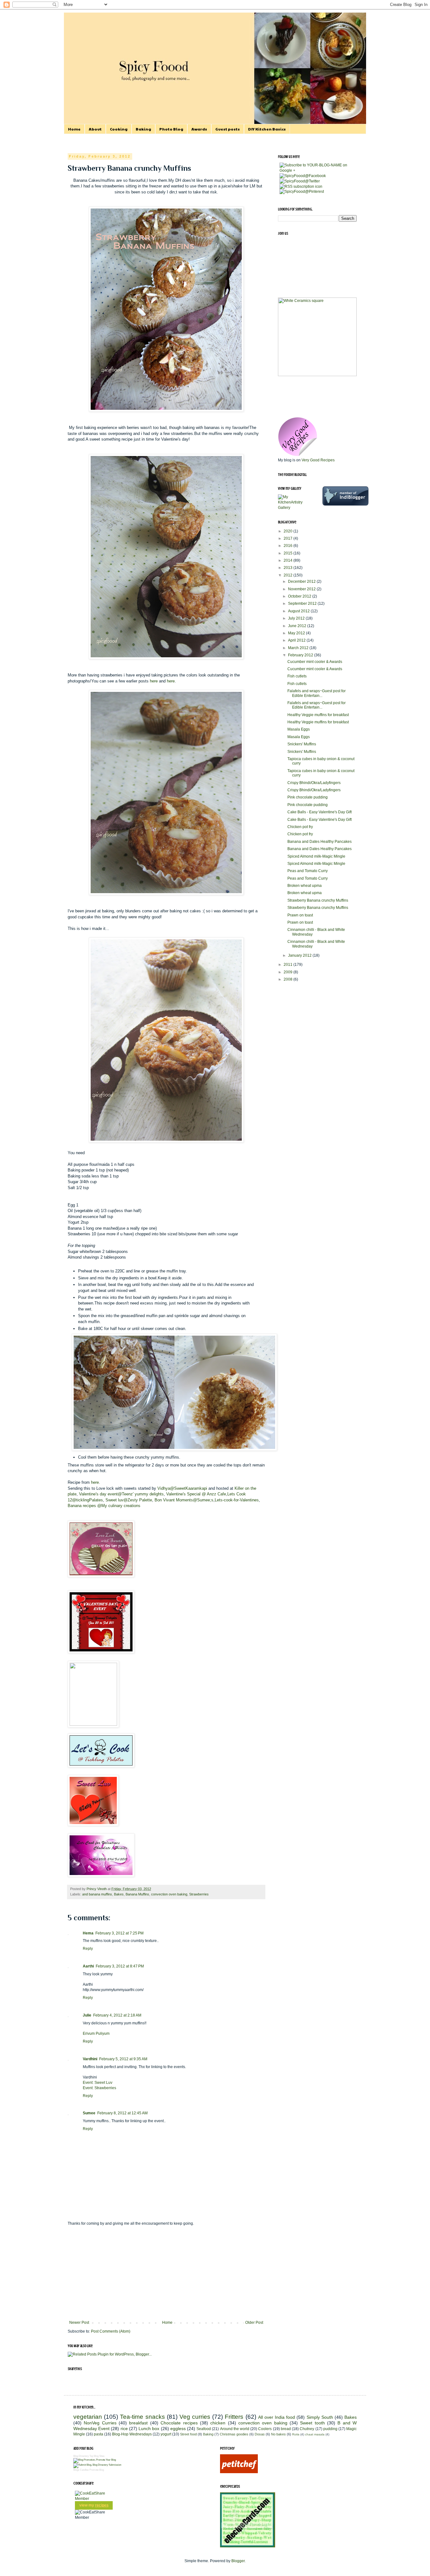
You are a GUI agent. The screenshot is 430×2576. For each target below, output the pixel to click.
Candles (84, 2470)
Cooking (119, 129)
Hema (88, 1933)
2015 (289, 553)
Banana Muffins (137, 1894)
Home (74, 129)
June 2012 (298, 626)
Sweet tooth (312, 2423)
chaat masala (315, 2434)
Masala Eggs (299, 729)
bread (286, 2429)
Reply (88, 1949)
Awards (199, 129)
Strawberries (199, 1894)
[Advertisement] (166, 2273)
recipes (102, 2505)
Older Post (254, 2323)
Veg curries (195, 2417)
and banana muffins (97, 1894)
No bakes (278, 2434)
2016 (289, 546)
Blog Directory (81, 2456)
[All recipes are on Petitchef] (239, 2472)
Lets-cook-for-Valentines (237, 1500)
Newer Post (79, 2323)
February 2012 (301, 655)
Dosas (260, 2434)
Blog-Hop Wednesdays (132, 2434)
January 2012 (300, 955)
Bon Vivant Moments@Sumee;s (184, 1500)
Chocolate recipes (179, 2423)
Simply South (320, 2417)
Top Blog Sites (97, 2456)
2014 (289, 560)
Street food (188, 2434)
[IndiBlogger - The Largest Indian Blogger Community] (345, 504)
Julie (87, 2015)
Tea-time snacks (142, 2417)
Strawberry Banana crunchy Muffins (318, 900)
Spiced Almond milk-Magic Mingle (316, 856)
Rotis (296, 2434)
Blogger (238, 2561)
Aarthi (88, 1966)
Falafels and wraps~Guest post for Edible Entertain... (317, 693)
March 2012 (299, 648)
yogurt (166, 2434)
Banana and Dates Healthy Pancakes (320, 842)
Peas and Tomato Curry (308, 871)
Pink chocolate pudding (308, 797)
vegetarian (88, 2417)
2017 (289, 538)
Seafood (204, 2429)
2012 (289, 575)
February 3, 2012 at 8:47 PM (120, 1966)
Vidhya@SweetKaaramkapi (182, 1488)
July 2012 (297, 618)
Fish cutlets (297, 676)
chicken (218, 2423)
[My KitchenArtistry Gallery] (295, 508)
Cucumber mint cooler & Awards (315, 662)
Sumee (89, 2113)
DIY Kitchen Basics (267, 129)
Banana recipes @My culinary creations (104, 1506)
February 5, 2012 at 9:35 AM (123, 2059)
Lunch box (149, 2429)
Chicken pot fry (300, 827)
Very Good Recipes (318, 460)
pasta (99, 2434)
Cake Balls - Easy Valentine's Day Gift (320, 812)
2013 (289, 568)
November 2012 (302, 589)
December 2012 (302, 581)
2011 (289, 965)
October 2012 (300, 596)
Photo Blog (171, 129)
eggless (178, 2429)
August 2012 (299, 611)
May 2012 (297, 633)
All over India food (277, 2417)
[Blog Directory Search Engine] (97, 2465)
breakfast (138, 2423)
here (154, 681)
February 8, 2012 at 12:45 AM (122, 2113)
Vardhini (90, 2059)
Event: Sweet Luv (98, 2083)
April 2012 (297, 640)
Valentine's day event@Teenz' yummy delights (121, 1494)
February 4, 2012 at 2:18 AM (117, 2015)
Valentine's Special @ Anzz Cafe (196, 1494)
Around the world (235, 2429)
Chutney (307, 2429)
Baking (143, 129)
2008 (289, 979)
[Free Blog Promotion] (95, 2460)
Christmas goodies (234, 2434)
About (95, 129)
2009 (289, 972)
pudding (330, 2429)
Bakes (119, 1894)
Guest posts (228, 129)
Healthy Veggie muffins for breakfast (318, 715)
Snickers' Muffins (302, 744)
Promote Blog (97, 2470)
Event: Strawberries (99, 2088)
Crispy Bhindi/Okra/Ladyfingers (314, 783)
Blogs (76, 2470)
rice (124, 2429)
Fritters (234, 2417)
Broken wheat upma (305, 886)
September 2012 (303, 604)
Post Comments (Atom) (111, 2331)
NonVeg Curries (100, 2423)
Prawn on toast (300, 915)
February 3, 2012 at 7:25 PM (119, 1933)
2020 (289, 531)
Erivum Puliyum (96, 2034)
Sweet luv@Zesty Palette (129, 1500)
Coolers (265, 2429)
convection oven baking (169, 1894)
